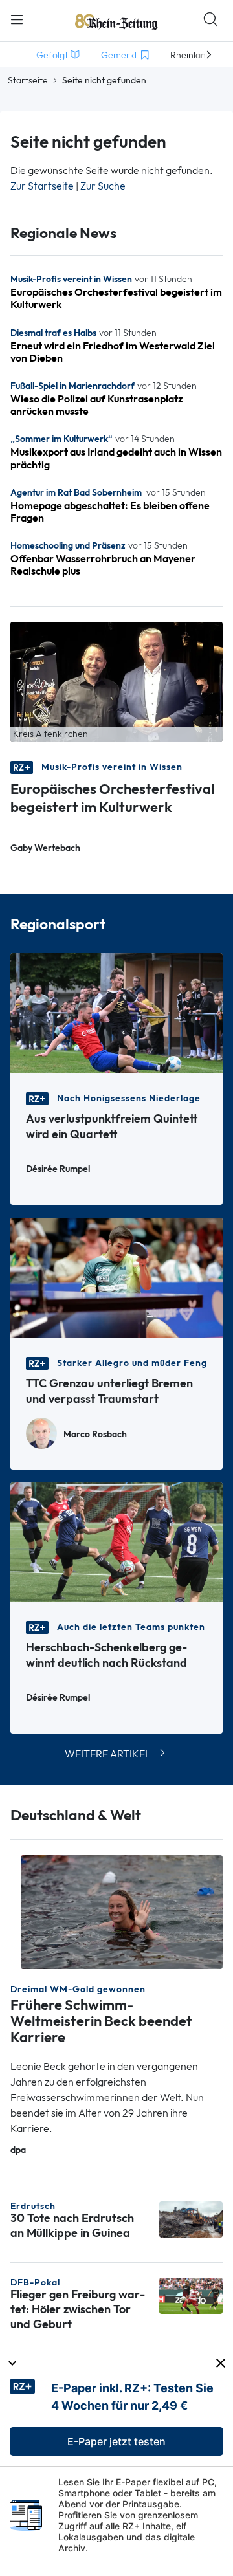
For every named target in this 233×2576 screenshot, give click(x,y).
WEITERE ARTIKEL (108, 1754)
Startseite (28, 80)
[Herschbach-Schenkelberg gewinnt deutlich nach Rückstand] (116, 1541)
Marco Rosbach (95, 1434)
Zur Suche (103, 186)
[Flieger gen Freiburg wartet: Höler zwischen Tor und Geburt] (191, 2295)
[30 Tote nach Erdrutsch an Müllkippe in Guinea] (191, 2218)
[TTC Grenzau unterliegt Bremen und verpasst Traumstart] (116, 1276)
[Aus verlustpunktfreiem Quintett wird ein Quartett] (116, 1012)
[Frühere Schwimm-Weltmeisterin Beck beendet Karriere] (122, 1911)
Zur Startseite (42, 186)
